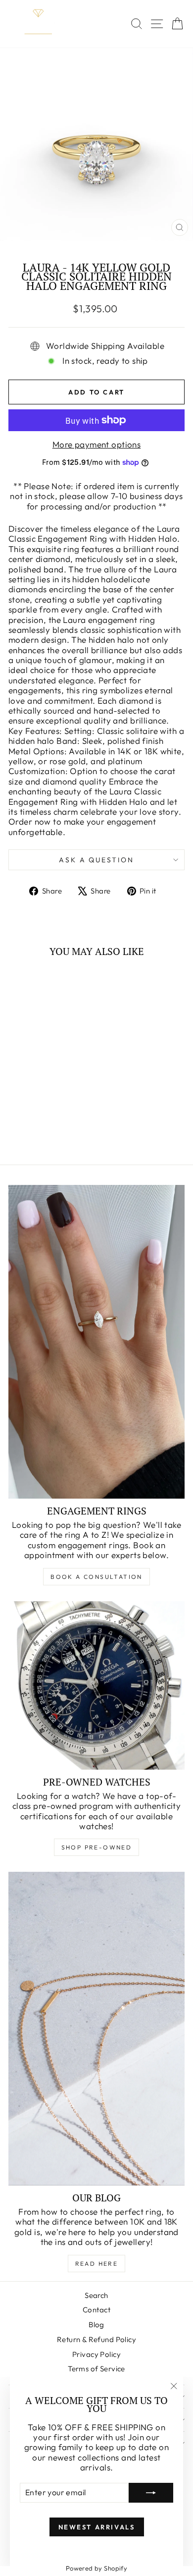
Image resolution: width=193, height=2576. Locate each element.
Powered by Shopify (97, 2568)
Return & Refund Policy (96, 2339)
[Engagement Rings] (96, 1342)
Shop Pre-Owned (97, 1847)
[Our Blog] (96, 2029)
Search (96, 2295)
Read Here (97, 2264)
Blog (96, 2324)
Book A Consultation (96, 1577)
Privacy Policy (96, 2354)
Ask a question (96, 860)
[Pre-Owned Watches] (96, 1685)
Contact (96, 2310)
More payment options (97, 445)
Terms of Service (96, 2369)
